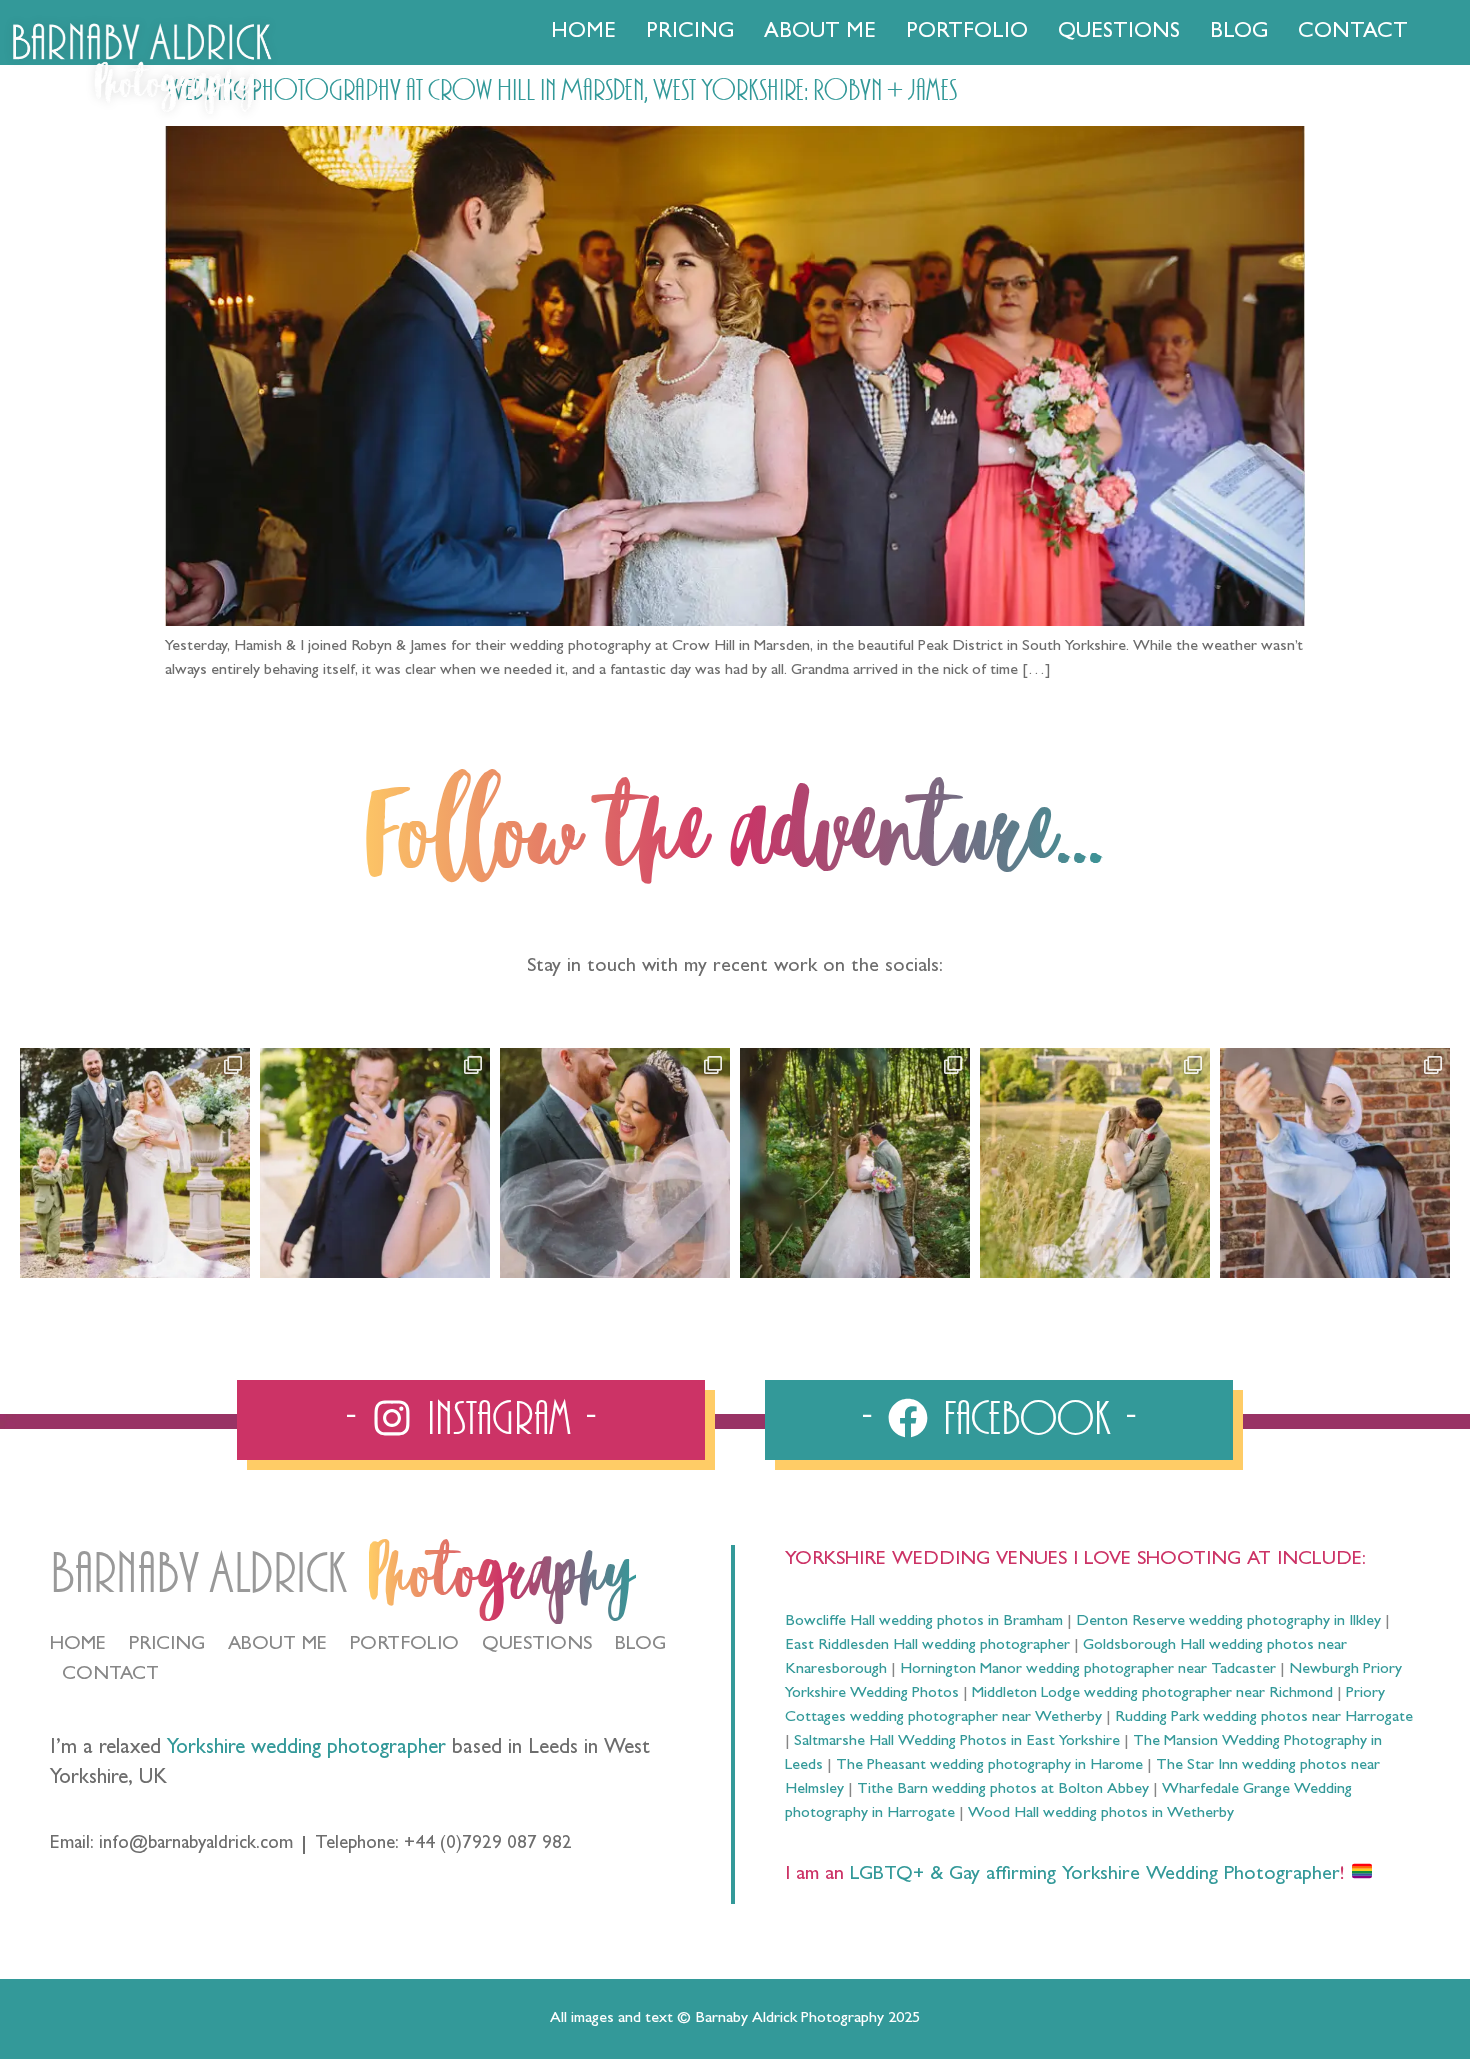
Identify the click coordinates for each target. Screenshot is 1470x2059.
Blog (1239, 33)
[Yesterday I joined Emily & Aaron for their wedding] (135, 1163)
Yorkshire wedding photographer (306, 1749)
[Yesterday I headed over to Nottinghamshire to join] (615, 1163)
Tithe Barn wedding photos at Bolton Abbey (1003, 1790)
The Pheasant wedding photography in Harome (989, 1766)
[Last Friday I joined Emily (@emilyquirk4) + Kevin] (1095, 1163)
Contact (1353, 33)
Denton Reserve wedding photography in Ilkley (1228, 1622)
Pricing (690, 33)
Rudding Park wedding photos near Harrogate (1264, 1718)
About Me (820, 33)
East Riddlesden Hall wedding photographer (927, 1646)
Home (583, 33)
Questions (1119, 33)
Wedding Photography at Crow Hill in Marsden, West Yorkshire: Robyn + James (561, 91)
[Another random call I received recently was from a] (1335, 1163)
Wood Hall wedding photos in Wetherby (1101, 1814)
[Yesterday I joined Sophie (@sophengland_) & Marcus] (375, 1163)
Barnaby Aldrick (198, 1574)
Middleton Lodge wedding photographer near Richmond (1152, 1694)
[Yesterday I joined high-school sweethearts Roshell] (855, 1163)
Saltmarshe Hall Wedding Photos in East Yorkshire (957, 1742)
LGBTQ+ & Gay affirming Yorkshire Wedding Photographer (1092, 1875)
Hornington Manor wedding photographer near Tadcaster (1088, 1670)
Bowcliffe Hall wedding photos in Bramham (924, 1622)
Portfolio (967, 33)
